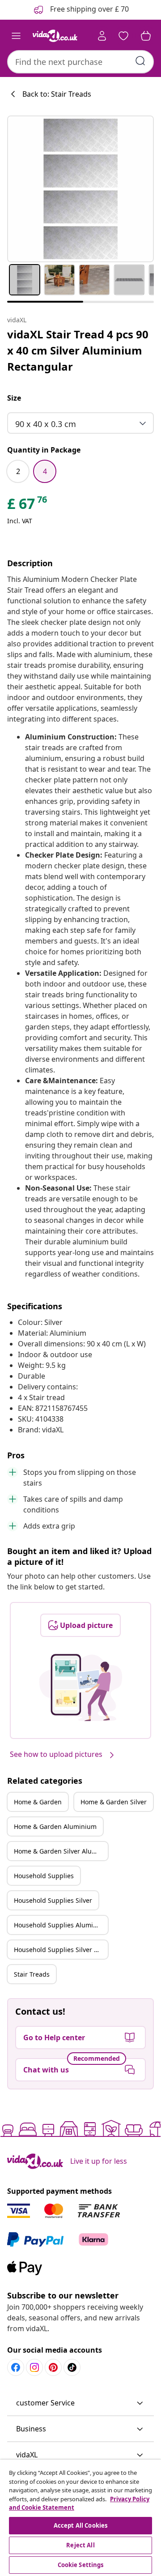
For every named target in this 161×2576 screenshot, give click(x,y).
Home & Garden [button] (38, 1802)
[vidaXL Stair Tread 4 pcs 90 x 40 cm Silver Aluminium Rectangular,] (80, 189)
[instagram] (34, 2367)
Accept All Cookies (80, 2525)
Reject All (80, 2545)
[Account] (102, 36)
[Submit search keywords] (140, 61)
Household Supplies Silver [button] (53, 1900)
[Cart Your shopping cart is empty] (146, 36)
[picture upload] (81, 1687)
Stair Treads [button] (32, 1974)
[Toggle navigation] (16, 36)
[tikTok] (72, 2367)
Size (14, 398)
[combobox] (80, 62)
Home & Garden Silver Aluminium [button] (61, 1851)
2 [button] (18, 471)
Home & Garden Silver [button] (114, 1802)
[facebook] (16, 2367)
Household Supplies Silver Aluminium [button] (61, 1950)
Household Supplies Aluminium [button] (61, 1925)
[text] (28, 506)
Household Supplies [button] (44, 1876)
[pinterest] (53, 2367)
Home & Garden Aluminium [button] (55, 1826)
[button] (80, 2403)
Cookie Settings (81, 2565)
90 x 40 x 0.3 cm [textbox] (46, 424)
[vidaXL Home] (55, 36)
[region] (80, 2518)
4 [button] (45, 471)
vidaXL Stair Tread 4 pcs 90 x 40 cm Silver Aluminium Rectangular (78, 350)
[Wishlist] (123, 36)
